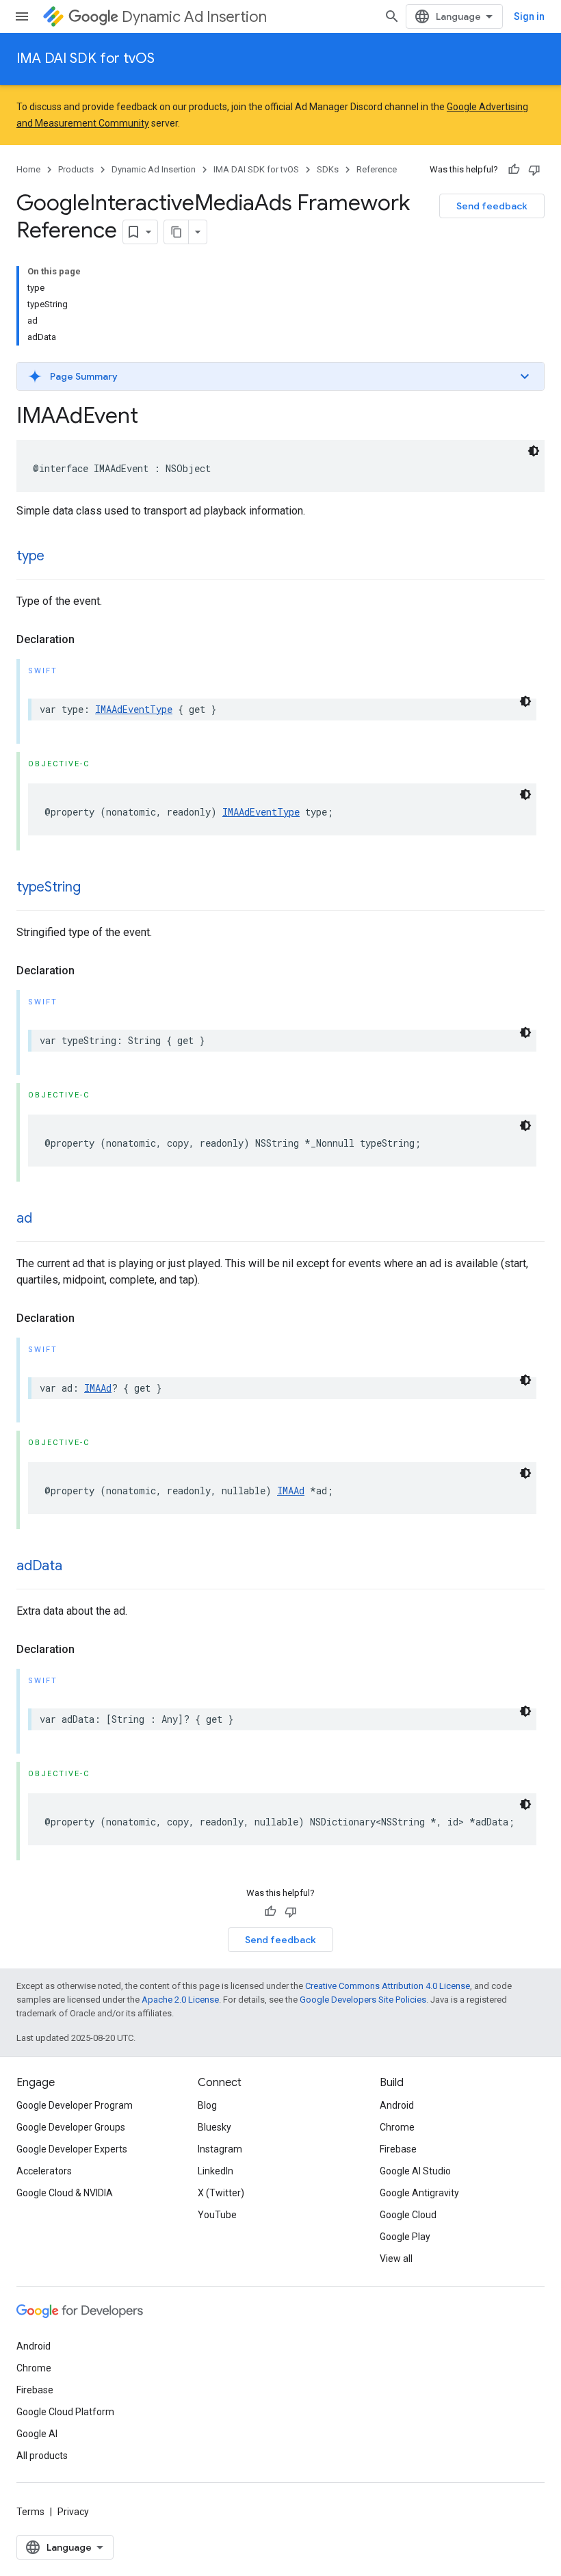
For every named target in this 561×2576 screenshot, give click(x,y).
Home (28, 169)
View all (396, 2259)
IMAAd (98, 1388)
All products (42, 2456)
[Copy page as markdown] (177, 232)
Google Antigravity (419, 2193)
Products (76, 169)
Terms (30, 2512)
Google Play (405, 2237)
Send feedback (492, 206)
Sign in (529, 16)
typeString (49, 887)
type (30, 556)
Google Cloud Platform (65, 2412)
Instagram (220, 2149)
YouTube (217, 2215)
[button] (280, 376)
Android (397, 2105)
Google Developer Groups (71, 2127)
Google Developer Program (75, 2105)
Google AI (37, 2434)
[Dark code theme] (534, 451)
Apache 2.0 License (180, 2000)
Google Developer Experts (72, 2149)
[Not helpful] (534, 170)
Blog (207, 2105)
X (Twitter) (221, 2193)
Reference (377, 169)
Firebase (398, 2149)
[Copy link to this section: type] (58, 557)
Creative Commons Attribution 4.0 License (388, 1986)
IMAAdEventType (134, 709)
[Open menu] (22, 16)
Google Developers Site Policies (363, 2000)
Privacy (73, 2512)
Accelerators (44, 2171)
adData (39, 1566)
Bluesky (214, 2127)
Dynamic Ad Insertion (194, 17)
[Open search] (392, 16)
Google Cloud (408, 2215)
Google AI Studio (415, 2171)
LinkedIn (216, 2171)
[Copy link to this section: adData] (76, 1567)
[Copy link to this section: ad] (46, 1219)
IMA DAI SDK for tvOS (86, 58)
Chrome (397, 2127)
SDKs (328, 169)
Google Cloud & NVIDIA (65, 2193)
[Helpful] (514, 170)
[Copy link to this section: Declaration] (88, 640)
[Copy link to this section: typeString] (94, 888)
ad (24, 1218)
